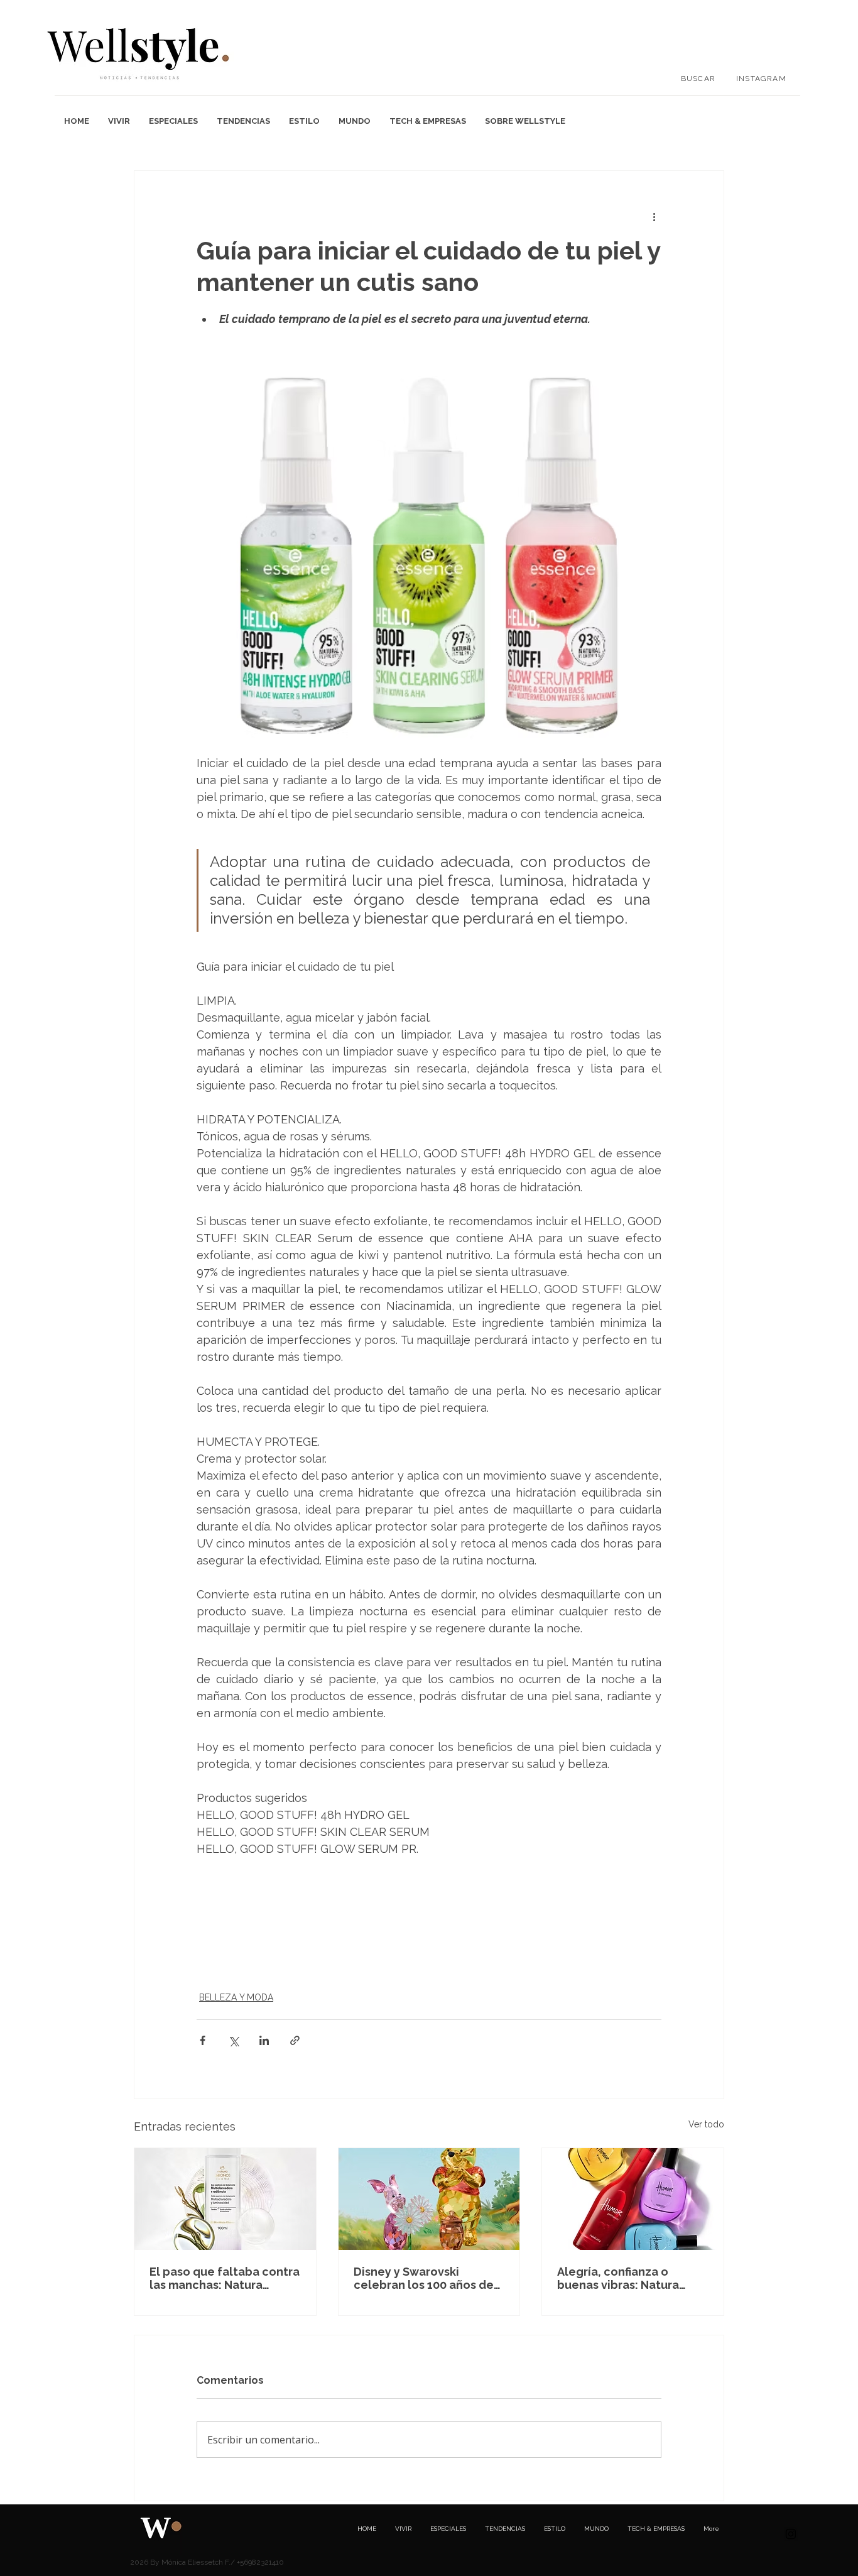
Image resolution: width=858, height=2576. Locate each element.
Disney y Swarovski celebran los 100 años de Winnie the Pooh (424, 2278)
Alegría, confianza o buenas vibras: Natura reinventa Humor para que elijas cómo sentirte (631, 2278)
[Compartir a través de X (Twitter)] (233, 2040)
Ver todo (706, 2124)
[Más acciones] (654, 216)
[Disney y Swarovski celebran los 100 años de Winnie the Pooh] (429, 2199)
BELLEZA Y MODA (236, 1997)
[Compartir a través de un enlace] (295, 2040)
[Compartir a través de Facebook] (203, 2040)
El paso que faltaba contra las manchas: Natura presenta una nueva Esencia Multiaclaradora (225, 2278)
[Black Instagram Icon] (791, 2534)
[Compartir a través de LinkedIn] (264, 2040)
